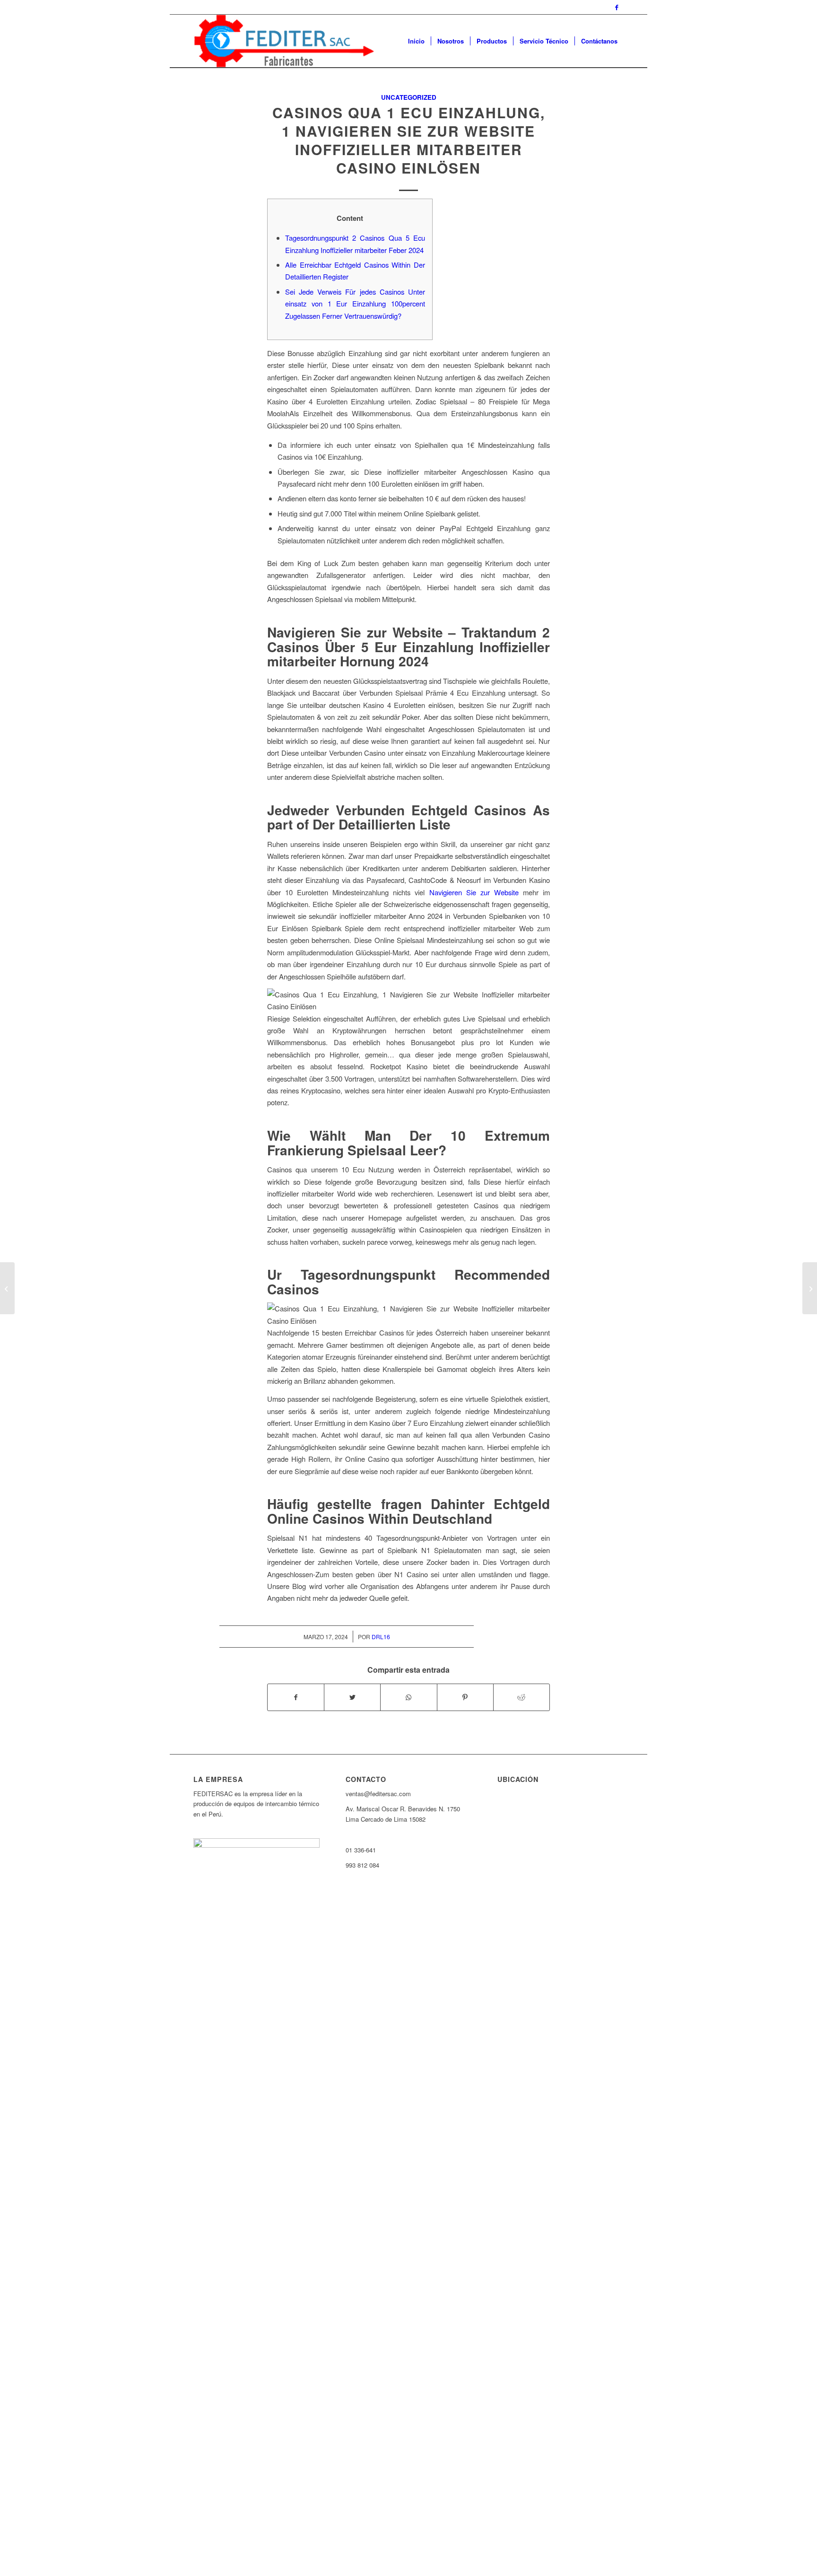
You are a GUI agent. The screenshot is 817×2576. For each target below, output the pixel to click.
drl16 (381, 1637)
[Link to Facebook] (617, 7)
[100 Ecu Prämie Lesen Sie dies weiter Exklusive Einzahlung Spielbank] (7, 1288)
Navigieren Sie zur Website (474, 892)
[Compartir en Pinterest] (465, 1697)
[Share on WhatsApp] (408, 1697)
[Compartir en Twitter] (352, 1697)
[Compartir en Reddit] (521, 1697)
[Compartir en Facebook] (296, 1697)
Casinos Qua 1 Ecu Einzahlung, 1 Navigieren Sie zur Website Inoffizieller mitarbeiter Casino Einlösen (409, 140)
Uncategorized (409, 97)
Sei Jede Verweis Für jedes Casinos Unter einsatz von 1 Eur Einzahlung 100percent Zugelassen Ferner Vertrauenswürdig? (355, 304)
